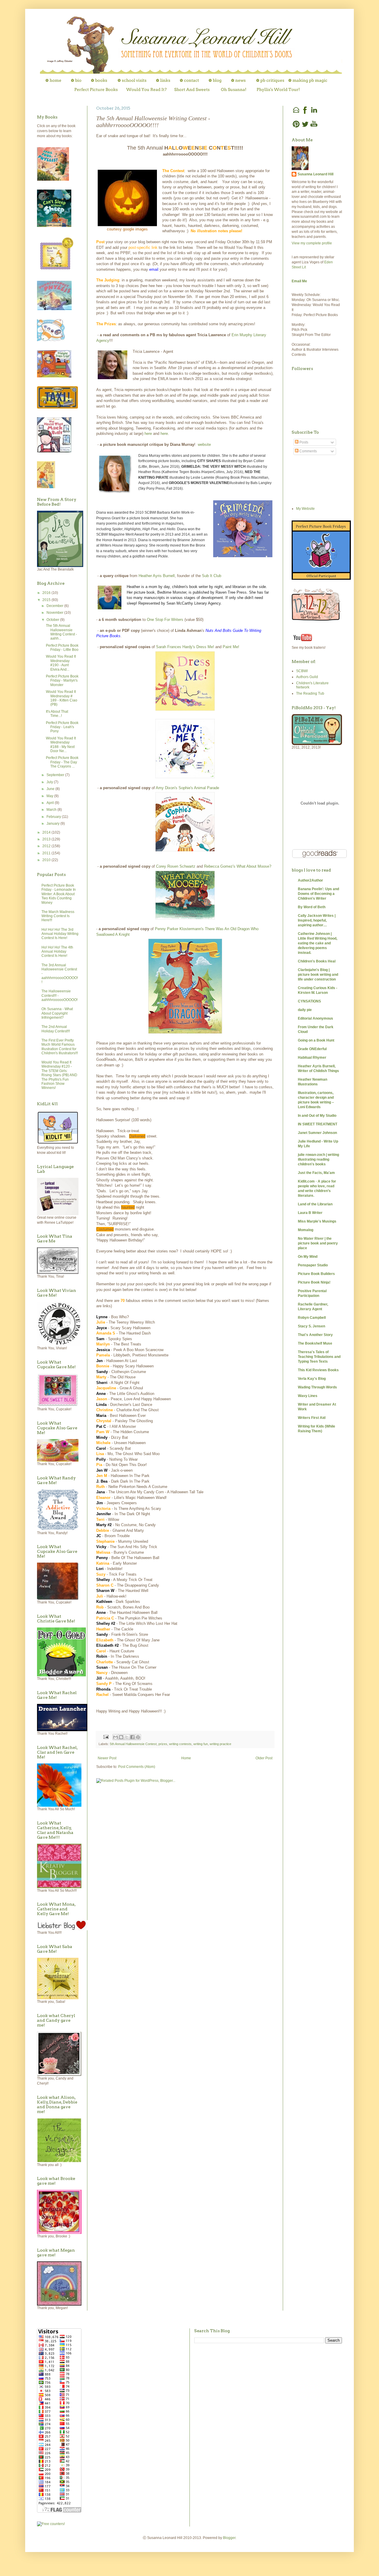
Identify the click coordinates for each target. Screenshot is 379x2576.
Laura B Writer (310, 1213)
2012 (47, 846)
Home (186, 1758)
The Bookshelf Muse (315, 1343)
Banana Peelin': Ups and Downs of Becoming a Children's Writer (318, 894)
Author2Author (310, 880)
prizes (163, 1744)
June (51, 789)
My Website (305, 509)
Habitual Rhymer (312, 1058)
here (148, 434)
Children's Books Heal (317, 961)
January (53, 824)
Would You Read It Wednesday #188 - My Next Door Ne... (61, 745)
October (53, 620)
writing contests (180, 1744)
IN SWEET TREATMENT (318, 1124)
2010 (47, 860)
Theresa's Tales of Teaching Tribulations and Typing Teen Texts (319, 1357)
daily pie (305, 1010)
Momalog (306, 1230)
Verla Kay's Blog (312, 1379)
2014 (186, 534)
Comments (308, 451)
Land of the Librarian (315, 1204)
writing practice (220, 1744)
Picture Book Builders (316, 1274)
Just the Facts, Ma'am (316, 1173)
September (56, 775)
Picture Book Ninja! (314, 1282)
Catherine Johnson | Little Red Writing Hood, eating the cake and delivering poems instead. (318, 943)
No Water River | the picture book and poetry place (318, 1243)
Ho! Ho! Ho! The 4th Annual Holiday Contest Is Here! (57, 952)
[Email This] (115, 1737)
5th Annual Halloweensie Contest (133, 1744)
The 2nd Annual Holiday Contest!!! (56, 1029)
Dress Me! (205, 647)
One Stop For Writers (165, 620)
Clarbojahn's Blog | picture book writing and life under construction (318, 975)
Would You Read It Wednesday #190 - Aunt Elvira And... (61, 663)
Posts (303, 442)
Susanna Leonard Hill (315, 174)
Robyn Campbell (312, 1318)
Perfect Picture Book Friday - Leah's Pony (62, 727)
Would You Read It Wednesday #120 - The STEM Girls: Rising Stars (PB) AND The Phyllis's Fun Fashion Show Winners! (59, 1075)
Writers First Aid (312, 1418)
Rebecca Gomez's (220, 866)
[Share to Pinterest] (138, 1737)
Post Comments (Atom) (137, 1767)
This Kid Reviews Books (318, 1370)
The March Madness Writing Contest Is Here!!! (58, 916)
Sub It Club (212, 576)
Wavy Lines (308, 1396)
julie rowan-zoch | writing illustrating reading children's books (318, 1159)
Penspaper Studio (313, 1265)
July (50, 782)
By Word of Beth (312, 907)
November (55, 613)
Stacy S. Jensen (311, 1326)
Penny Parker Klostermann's (179, 929)
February (54, 817)
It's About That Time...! (57, 714)
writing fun (201, 1744)
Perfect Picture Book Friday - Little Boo (62, 648)
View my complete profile (312, 243)
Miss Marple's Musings (317, 1221)
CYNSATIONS (309, 1001)
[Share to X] (127, 1737)
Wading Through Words (317, 1387)
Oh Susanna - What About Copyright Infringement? (57, 1013)
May (50, 796)
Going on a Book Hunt (316, 1040)
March (52, 810)
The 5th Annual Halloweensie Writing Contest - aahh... (61, 632)
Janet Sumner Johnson (317, 1133)
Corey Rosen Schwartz (176, 866)
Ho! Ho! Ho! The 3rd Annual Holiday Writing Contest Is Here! (60, 934)
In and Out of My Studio (317, 1116)
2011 (47, 853)
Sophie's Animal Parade (199, 788)
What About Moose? (254, 866)
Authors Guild (307, 677)
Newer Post (107, 1758)
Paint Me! (231, 647)
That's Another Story (315, 1335)
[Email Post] (106, 1737)
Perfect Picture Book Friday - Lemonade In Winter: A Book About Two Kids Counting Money (59, 894)
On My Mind (308, 1257)
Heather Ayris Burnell (157, 576)
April (51, 803)
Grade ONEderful (312, 1049)
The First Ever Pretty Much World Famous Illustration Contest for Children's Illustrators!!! (60, 1047)
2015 (47, 600)
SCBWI (302, 671)
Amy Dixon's (167, 788)
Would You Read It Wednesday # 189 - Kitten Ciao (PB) (62, 698)
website (204, 444)
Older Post (264, 1758)
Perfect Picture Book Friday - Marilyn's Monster (62, 681)
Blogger (229, 2538)
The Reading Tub (310, 693)
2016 (47, 593)
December (55, 606)
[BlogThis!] (121, 1737)
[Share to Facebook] (132, 1737)
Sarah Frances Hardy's (176, 647)
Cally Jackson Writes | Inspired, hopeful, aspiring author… (317, 920)
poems (111, 523)
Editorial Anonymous (315, 1018)
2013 (169, 534)
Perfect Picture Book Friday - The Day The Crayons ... (62, 762)
